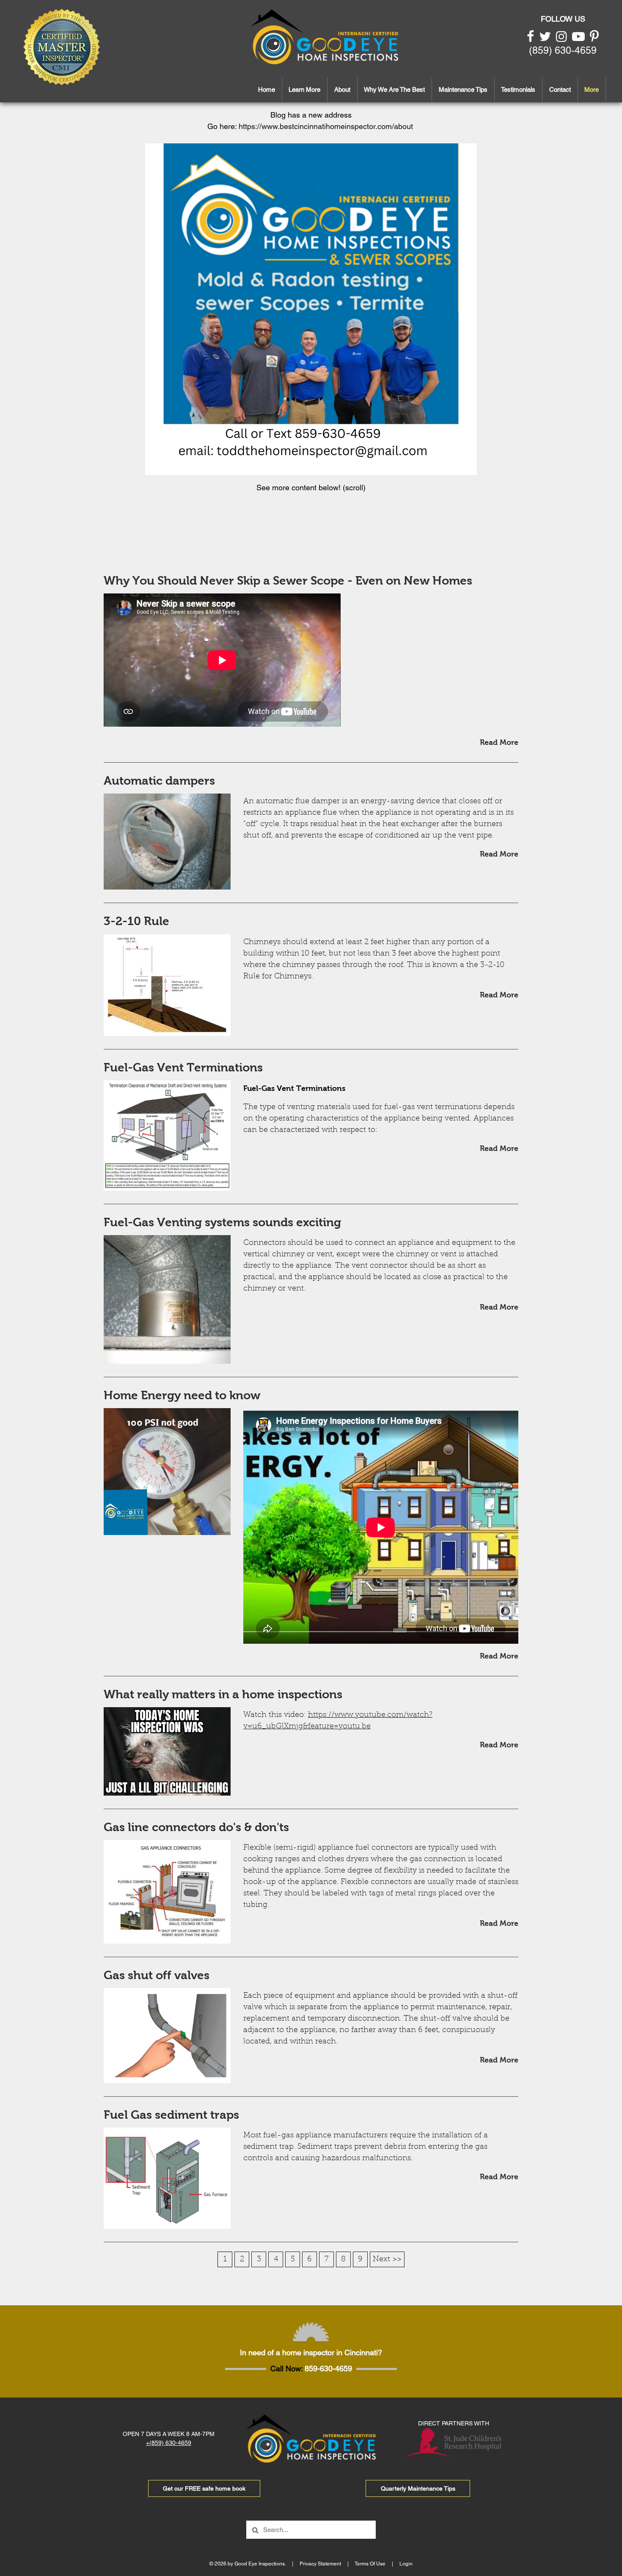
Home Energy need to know (182, 1395)
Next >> (387, 2260)
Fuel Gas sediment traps (171, 2115)
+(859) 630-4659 (169, 2443)
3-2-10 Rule (136, 921)
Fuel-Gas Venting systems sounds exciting (222, 1222)
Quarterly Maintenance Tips (418, 2488)
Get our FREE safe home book (204, 2488)
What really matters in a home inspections (223, 1694)
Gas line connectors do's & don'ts (196, 1827)
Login (406, 2564)
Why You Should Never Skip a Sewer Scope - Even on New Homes (288, 581)
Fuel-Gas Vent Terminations (183, 1067)
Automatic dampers (159, 781)
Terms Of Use (370, 2564)
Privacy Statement (320, 2564)
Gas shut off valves (157, 1975)
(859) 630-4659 (563, 50)
